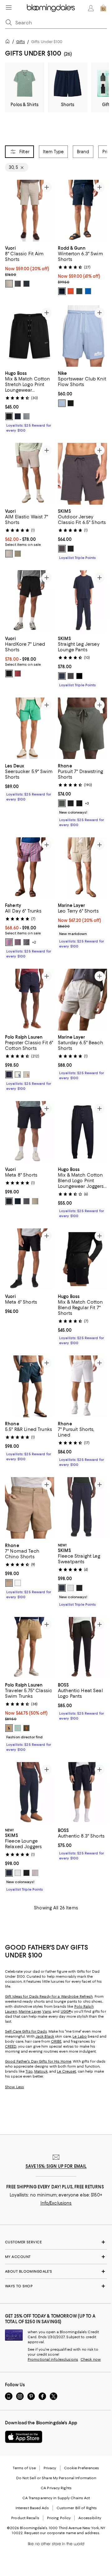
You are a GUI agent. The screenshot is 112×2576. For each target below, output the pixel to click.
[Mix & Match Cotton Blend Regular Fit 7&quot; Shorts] (82, 1259)
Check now (91, 2359)
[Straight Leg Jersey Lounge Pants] (82, 601)
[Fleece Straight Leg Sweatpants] (82, 1508)
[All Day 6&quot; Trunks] (30, 868)
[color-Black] (9, 417)
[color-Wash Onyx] (26, 1873)
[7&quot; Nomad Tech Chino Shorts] (30, 1508)
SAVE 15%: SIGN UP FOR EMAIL (56, 2166)
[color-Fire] (18, 673)
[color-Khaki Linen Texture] (9, 554)
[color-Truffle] (35, 1201)
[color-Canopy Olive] (26, 1728)
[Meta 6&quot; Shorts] (30, 1259)
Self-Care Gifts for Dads (26, 2031)
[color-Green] (18, 1728)
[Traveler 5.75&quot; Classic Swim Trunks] (30, 1648)
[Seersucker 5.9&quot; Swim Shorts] (30, 728)
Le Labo (80, 2036)
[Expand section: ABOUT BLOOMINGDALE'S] (56, 2271)
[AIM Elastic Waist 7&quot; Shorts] (30, 474)
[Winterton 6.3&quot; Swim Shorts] (82, 211)
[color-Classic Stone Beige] (18, 1075)
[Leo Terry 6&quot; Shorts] (82, 868)
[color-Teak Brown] (9, 1583)
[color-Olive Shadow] (62, 803)
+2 (34, 943)
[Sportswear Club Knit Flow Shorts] (82, 336)
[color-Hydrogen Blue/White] (62, 403)
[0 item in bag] (103, 8)
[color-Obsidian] (71, 549)
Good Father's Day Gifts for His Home (38, 2061)
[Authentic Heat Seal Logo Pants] (82, 1648)
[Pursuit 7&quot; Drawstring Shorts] (82, 728)
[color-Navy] (26, 284)
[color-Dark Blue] (18, 417)
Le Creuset (66, 2071)
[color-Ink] (9, 1075)
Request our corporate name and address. (62, 2533)
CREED (11, 2046)
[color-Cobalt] (88, 291)
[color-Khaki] (9, 284)
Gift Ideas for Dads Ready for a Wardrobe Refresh (49, 1996)
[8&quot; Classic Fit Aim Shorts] (30, 211)
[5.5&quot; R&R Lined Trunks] (30, 1386)
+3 (87, 803)
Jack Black (45, 2036)
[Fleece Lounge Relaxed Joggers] (30, 1793)
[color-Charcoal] (18, 284)
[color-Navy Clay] (18, 943)
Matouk (41, 2071)
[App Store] (24, 2437)
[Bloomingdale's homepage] (9, 42)
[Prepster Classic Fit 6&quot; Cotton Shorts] (30, 1000)
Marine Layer (30, 2011)
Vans (47, 2011)
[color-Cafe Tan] (9, 1728)
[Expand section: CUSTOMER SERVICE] (56, 2242)
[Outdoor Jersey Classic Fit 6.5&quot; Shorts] (82, 474)
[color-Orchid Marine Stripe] (9, 943)
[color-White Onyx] (18, 1583)
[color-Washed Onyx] (79, 1588)
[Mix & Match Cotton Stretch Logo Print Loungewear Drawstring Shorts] (30, 336)
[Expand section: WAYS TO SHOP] (56, 2286)
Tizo (29, 2071)
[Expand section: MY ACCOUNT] (56, 2257)
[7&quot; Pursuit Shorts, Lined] (82, 1386)
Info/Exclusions (56, 2203)
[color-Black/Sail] (71, 403)
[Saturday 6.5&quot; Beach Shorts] (82, 1000)
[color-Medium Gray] (26, 417)
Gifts (21, 42)
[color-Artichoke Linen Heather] (18, 554)
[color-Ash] (62, 549)
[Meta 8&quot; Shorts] (30, 1132)
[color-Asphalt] (71, 803)
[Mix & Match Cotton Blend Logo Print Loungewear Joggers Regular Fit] (82, 1132)
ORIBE (56, 2041)
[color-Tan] (26, 1075)
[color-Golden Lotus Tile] (26, 943)
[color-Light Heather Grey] (71, 1588)
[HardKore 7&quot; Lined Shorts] (30, 601)
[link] (30, 266)
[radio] (9, 284)
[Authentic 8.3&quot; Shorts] (82, 1793)
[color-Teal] (79, 291)
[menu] (9, 7)
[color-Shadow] (35, 1873)
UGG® (66, 2011)
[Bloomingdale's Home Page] (51, 8)
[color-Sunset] (71, 291)
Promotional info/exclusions (53, 2359)
